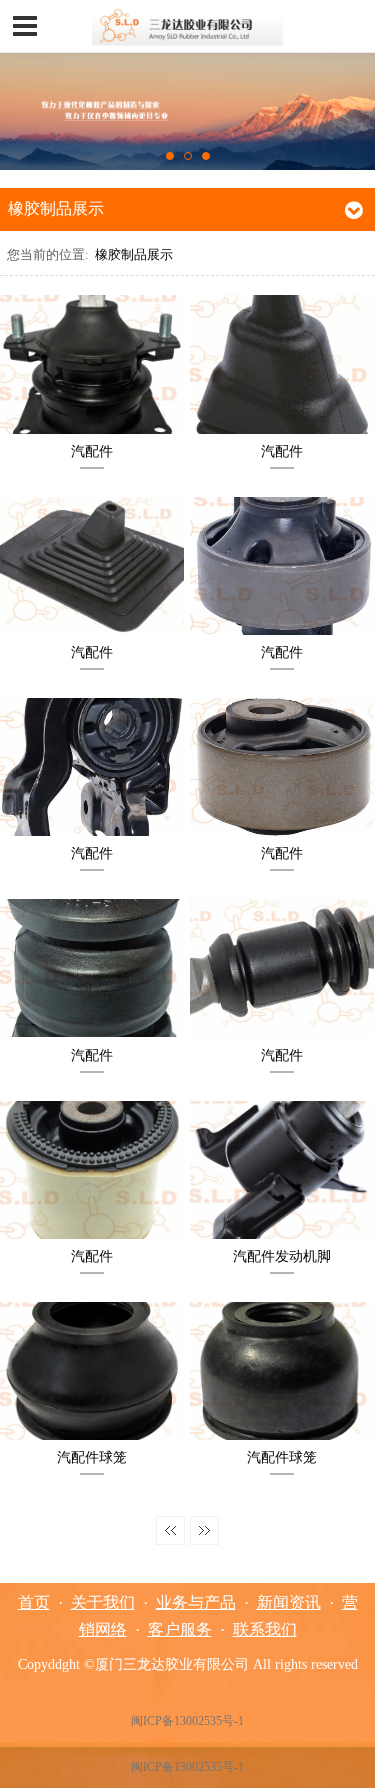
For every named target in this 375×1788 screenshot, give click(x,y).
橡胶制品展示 (134, 254)
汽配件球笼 (92, 1457)
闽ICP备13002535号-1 (187, 1721)
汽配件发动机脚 (282, 1256)
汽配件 (92, 451)
